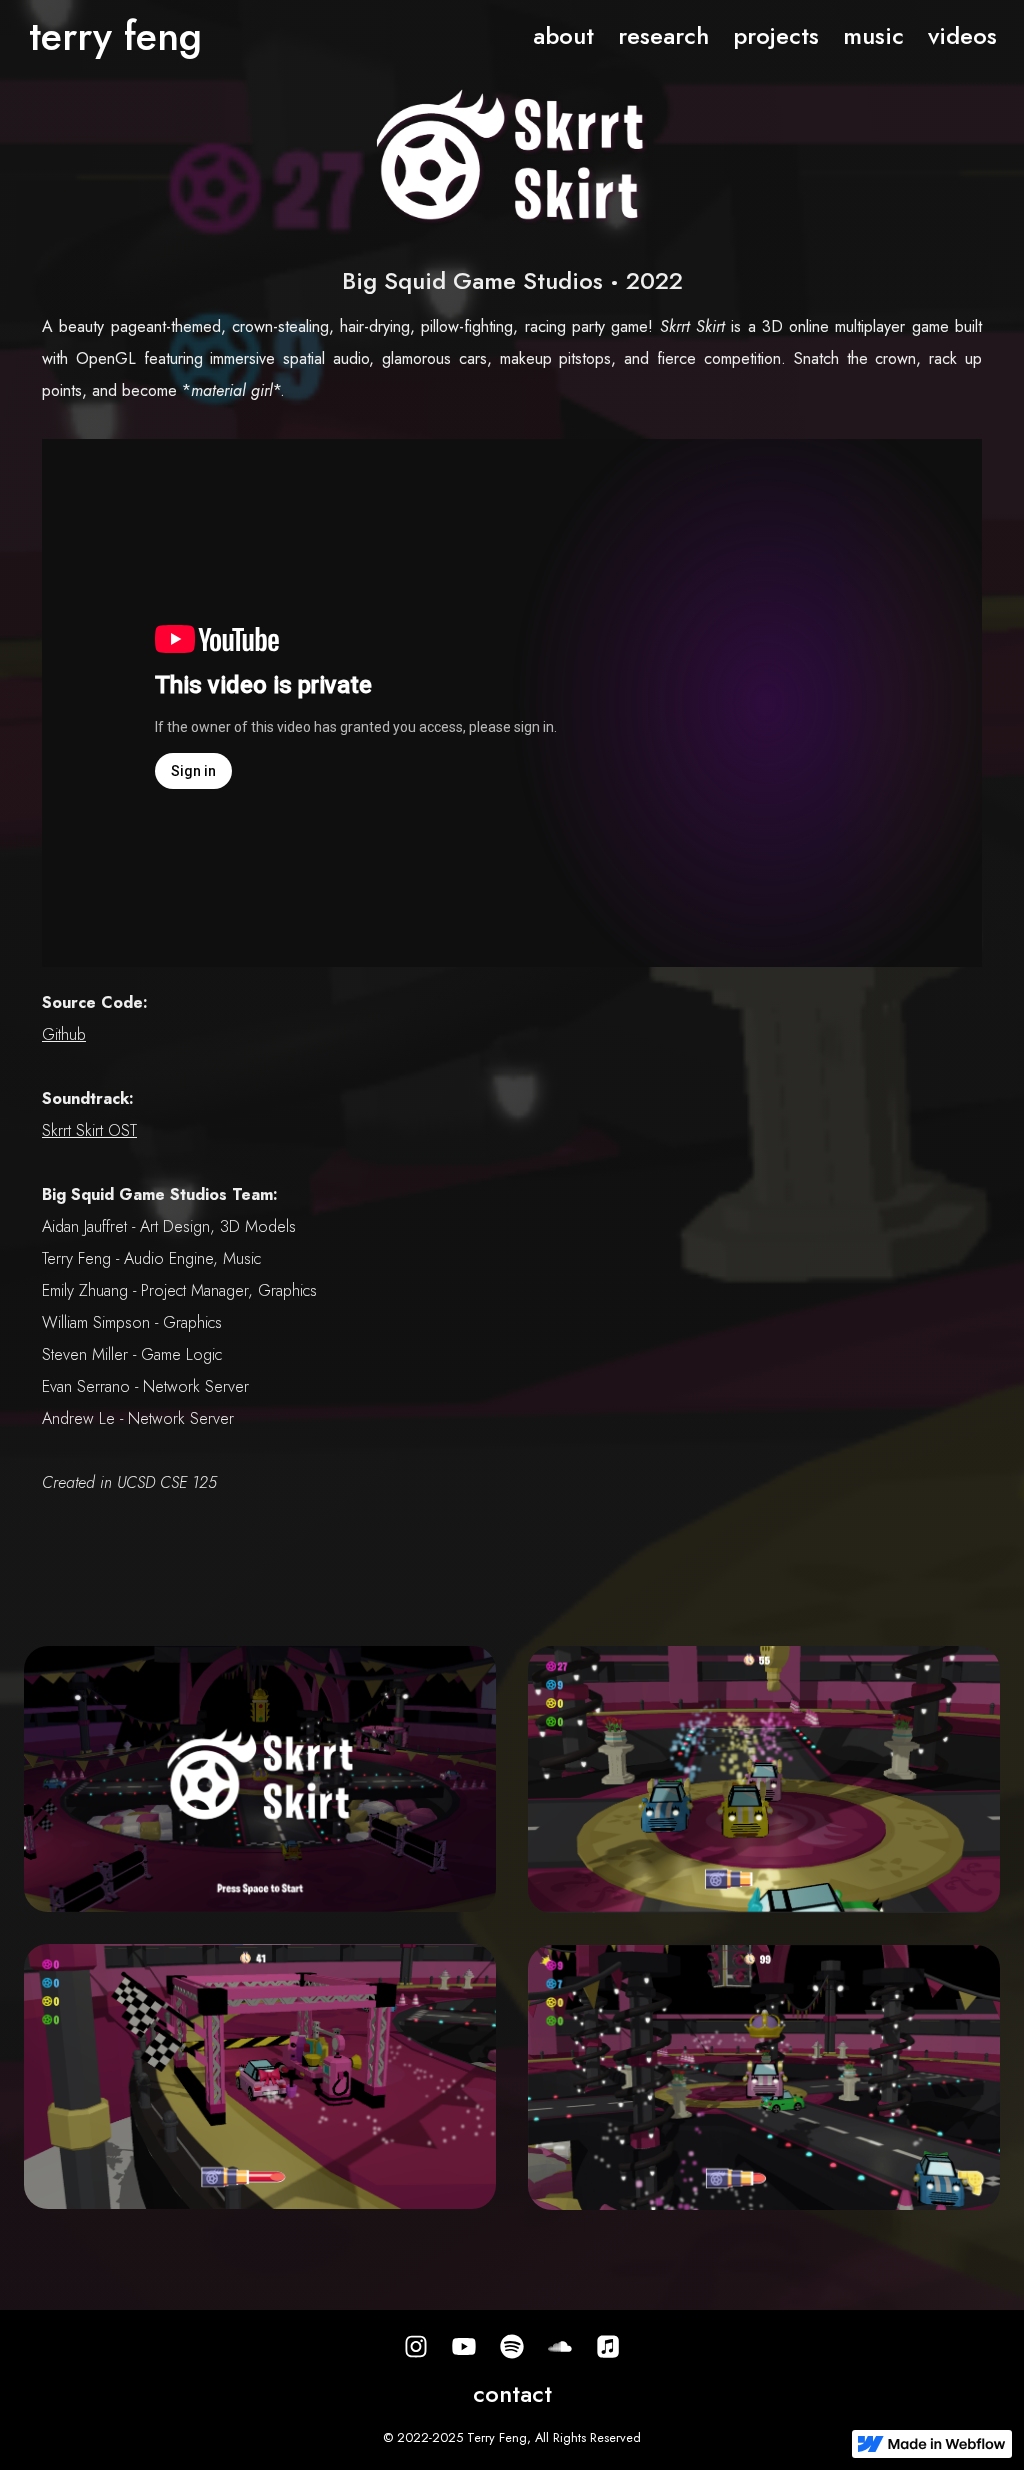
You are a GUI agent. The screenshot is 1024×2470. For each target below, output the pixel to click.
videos (962, 35)
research (663, 35)
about (563, 35)
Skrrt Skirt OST (89, 1130)
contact (512, 2393)
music (873, 35)
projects (776, 35)
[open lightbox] (260, 1779)
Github (64, 1034)
